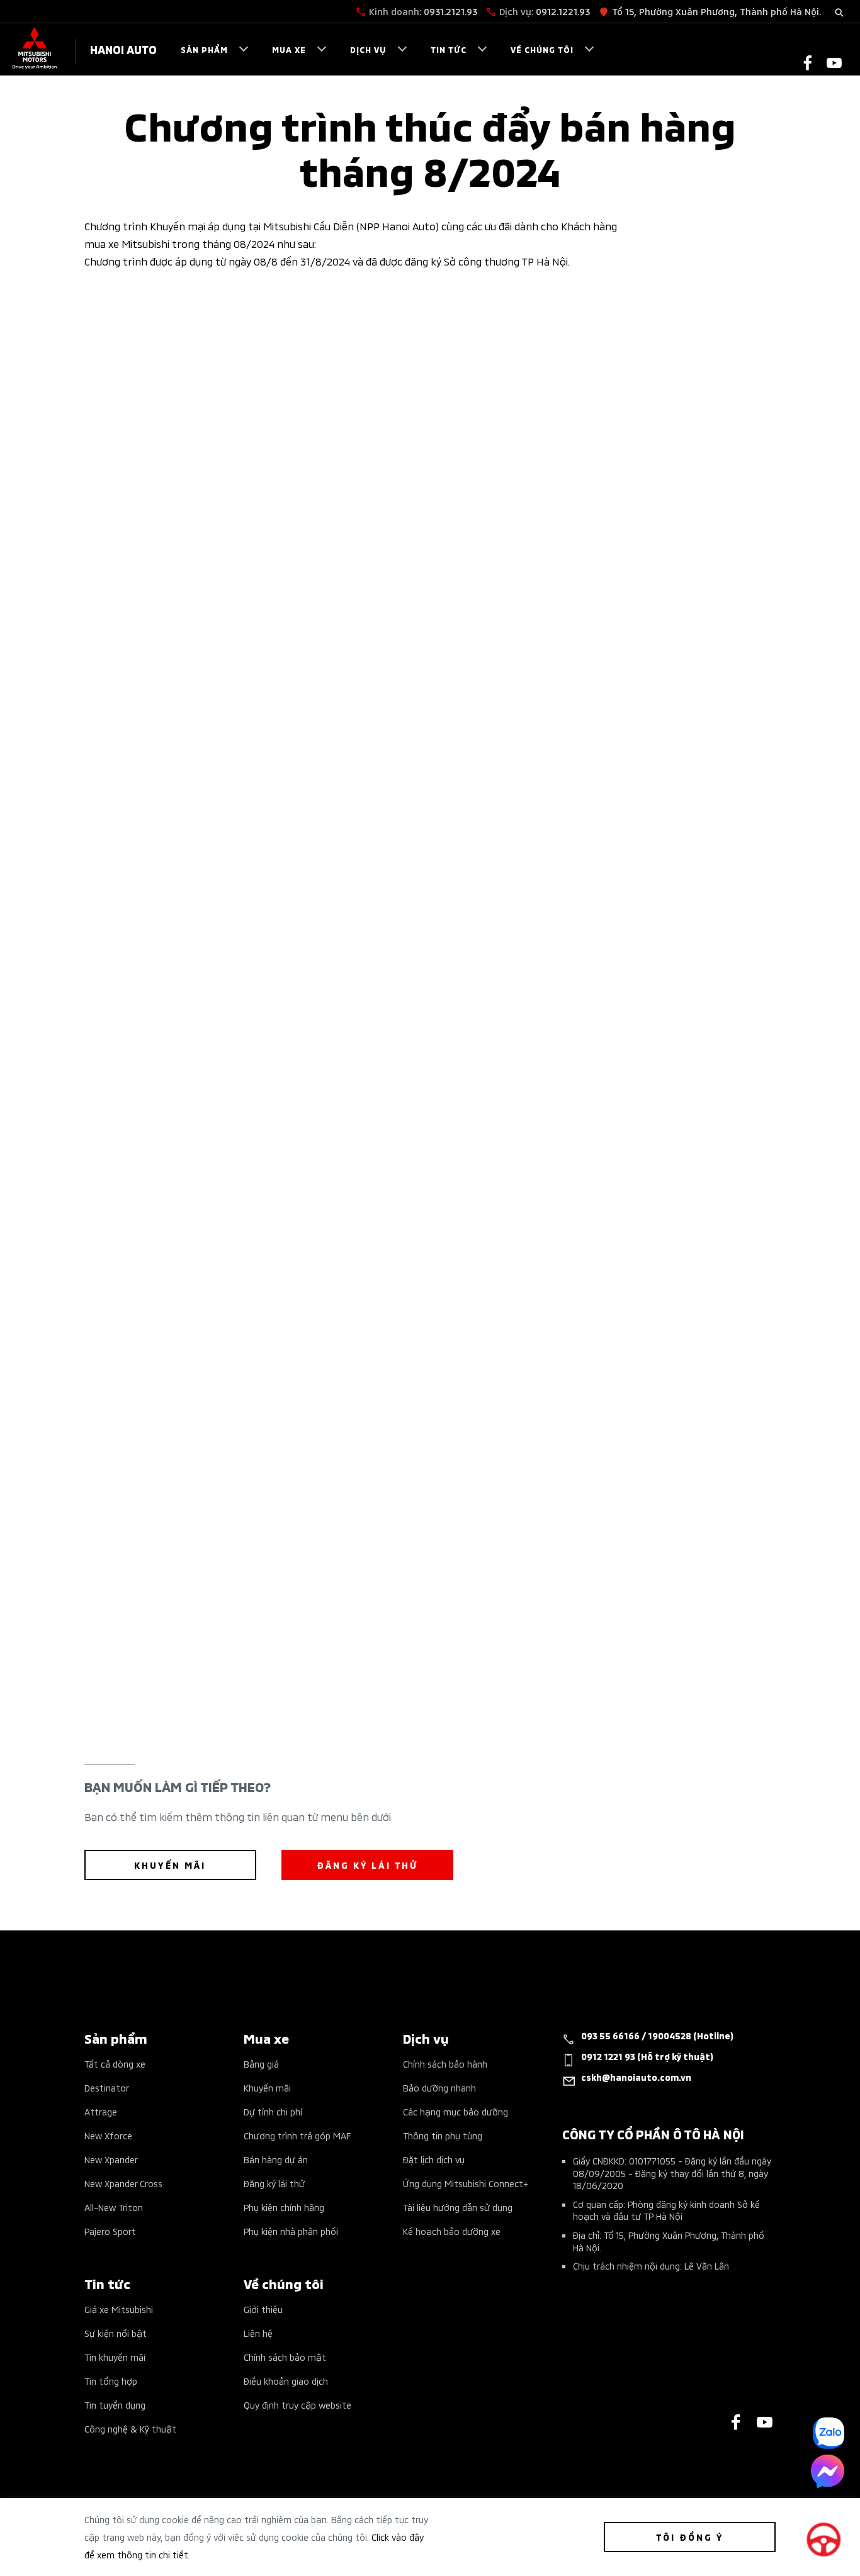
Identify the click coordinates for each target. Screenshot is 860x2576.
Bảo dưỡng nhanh (439, 2087)
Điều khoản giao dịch (286, 2381)
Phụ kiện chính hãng (284, 2207)
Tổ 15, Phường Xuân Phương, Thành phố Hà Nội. (716, 11)
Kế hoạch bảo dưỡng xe (452, 2231)
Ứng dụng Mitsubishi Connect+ (466, 2183)
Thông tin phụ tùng (443, 2135)
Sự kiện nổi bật (116, 2333)
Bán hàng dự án (276, 2159)
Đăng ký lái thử (274, 2183)
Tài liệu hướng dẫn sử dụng (458, 2207)
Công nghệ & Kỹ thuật (130, 2428)
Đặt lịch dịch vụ (434, 2159)
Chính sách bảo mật (285, 2357)
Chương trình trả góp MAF (297, 2135)
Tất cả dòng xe (115, 2064)
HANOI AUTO (123, 49)
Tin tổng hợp (111, 2381)
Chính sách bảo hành (445, 2064)
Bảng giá (261, 2064)
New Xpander (111, 2159)
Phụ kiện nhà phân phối (291, 2231)
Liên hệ (258, 2333)
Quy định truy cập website (297, 2405)
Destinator (107, 2087)
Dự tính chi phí (273, 2111)
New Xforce (108, 2135)
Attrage (101, 2111)
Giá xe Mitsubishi (119, 2309)
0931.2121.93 (450, 11)
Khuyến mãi (267, 2087)
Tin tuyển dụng (115, 2405)
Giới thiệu (263, 2309)
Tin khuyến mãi (115, 2357)
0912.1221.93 (563, 11)
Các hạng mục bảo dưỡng (455, 2111)
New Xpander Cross (123, 2183)
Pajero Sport (110, 2231)
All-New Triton (114, 2207)
